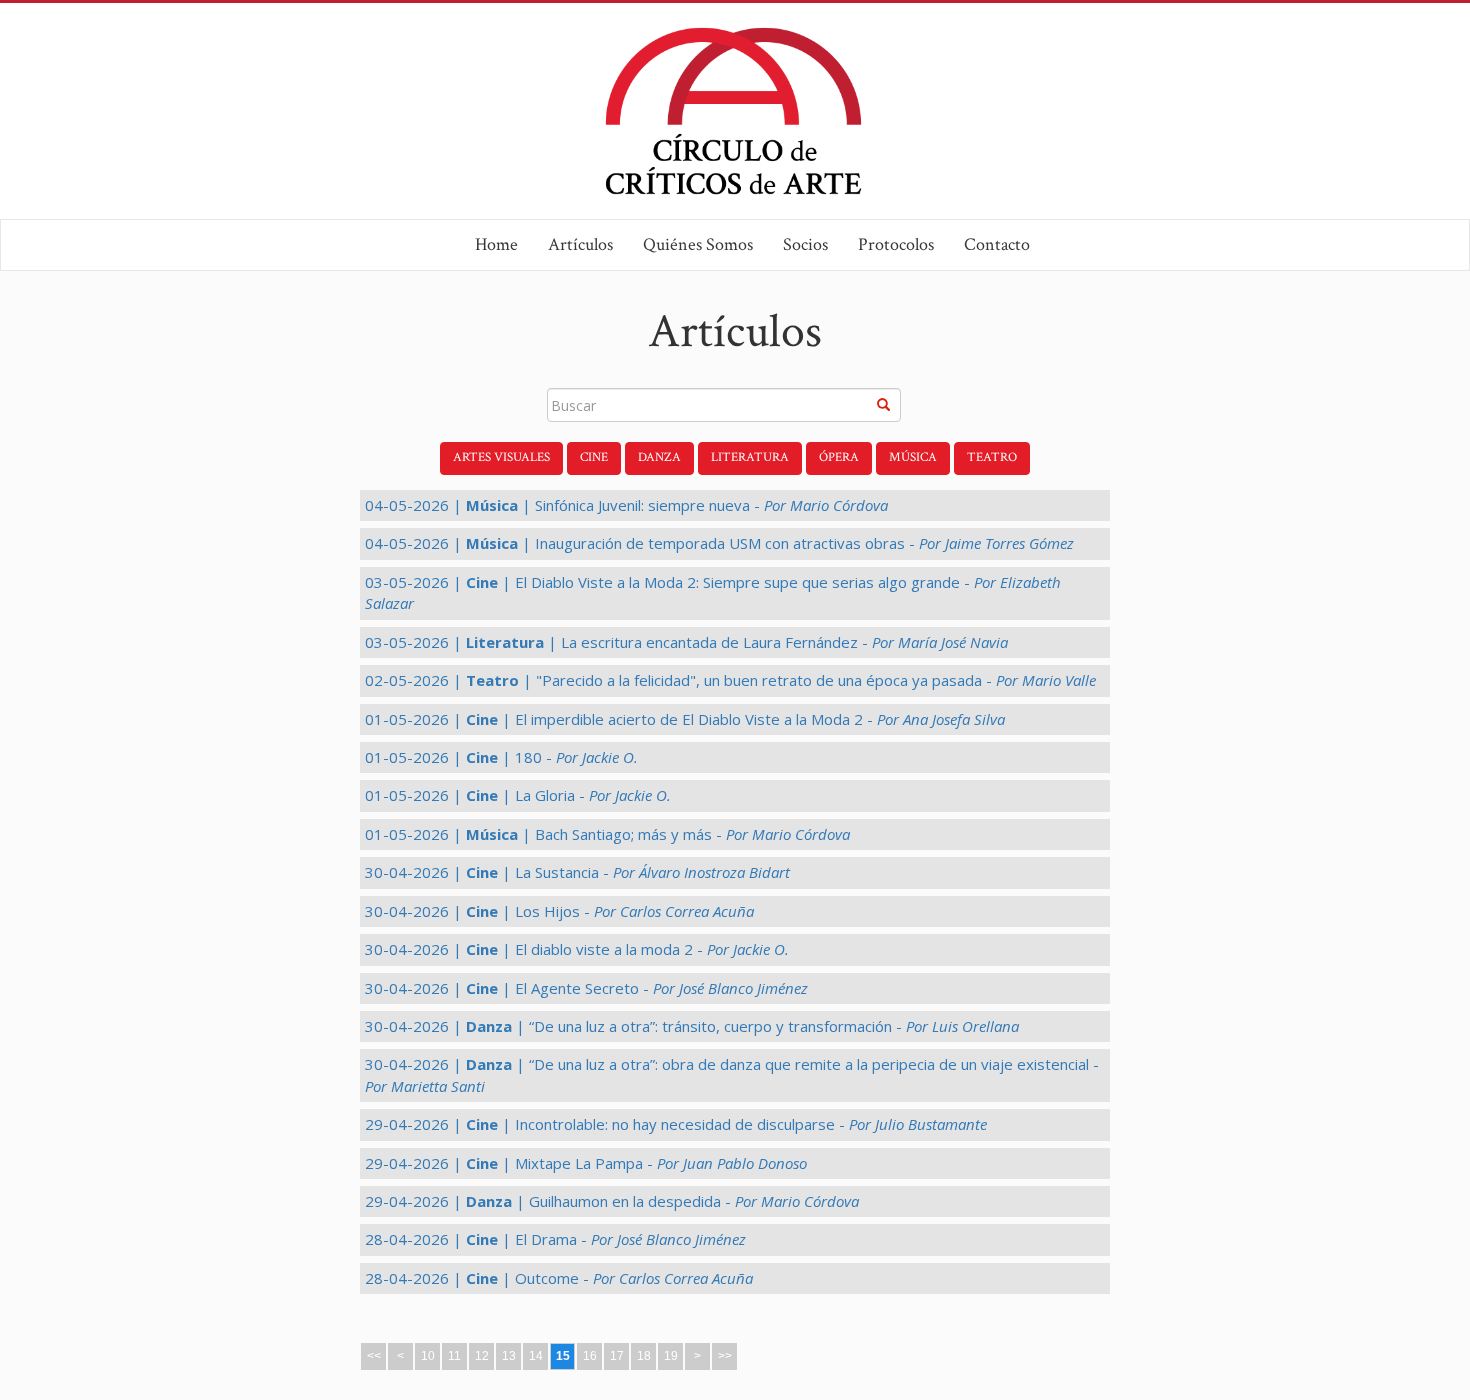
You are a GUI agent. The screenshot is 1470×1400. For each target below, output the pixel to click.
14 (536, 1356)
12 (482, 1356)
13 (509, 1356)
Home (496, 244)
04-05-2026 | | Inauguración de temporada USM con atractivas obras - (719, 543)
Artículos (580, 244)
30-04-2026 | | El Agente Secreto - (586, 988)
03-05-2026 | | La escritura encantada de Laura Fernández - (686, 642)
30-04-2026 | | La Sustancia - (577, 872)
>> (725, 1356)
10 (428, 1356)
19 (671, 1356)
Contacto (997, 244)
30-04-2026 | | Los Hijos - (559, 911)
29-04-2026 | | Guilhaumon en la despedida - (612, 1201)
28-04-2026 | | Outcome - (559, 1278)
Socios (805, 244)
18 (644, 1356)
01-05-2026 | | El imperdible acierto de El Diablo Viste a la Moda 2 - (685, 719)
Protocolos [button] (896, 244)
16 (590, 1356)
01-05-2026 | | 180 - (501, 757)
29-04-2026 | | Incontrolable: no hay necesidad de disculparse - (676, 1124)
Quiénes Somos (698, 244)
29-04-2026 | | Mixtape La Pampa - (586, 1163)
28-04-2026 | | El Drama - (555, 1239)
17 (617, 1356)
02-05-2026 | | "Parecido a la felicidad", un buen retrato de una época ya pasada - (730, 680)
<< (374, 1356)
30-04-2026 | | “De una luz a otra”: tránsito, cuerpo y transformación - (692, 1026)
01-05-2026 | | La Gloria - (518, 795)
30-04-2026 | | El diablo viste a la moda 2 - (577, 949)
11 (454, 1356)
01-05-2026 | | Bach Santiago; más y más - (607, 834)
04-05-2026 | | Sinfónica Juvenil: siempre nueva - (626, 505)
